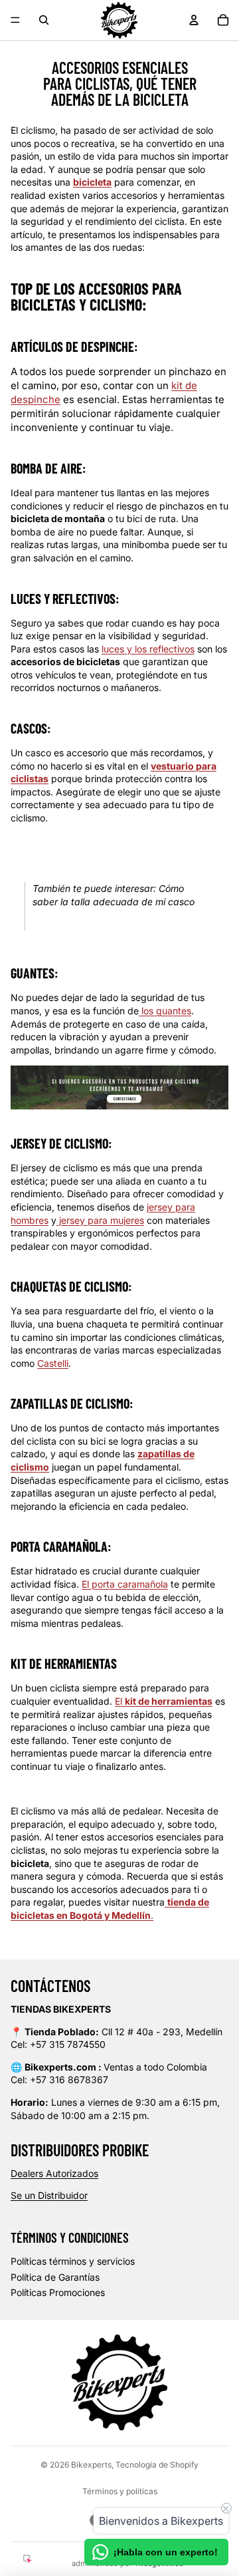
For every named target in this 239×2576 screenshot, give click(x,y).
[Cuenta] (194, 20)
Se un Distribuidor (49, 2195)
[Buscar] (44, 20)
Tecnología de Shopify (157, 2465)
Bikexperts (91, 2465)
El (164, 1701)
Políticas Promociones (58, 2292)
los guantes (165, 1011)
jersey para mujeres (100, 1220)
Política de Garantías (55, 2277)
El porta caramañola (125, 1584)
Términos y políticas (120, 2491)
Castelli (53, 1363)
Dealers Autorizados (54, 2173)
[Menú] (15, 20)
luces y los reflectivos (148, 649)
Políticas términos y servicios (73, 2261)
